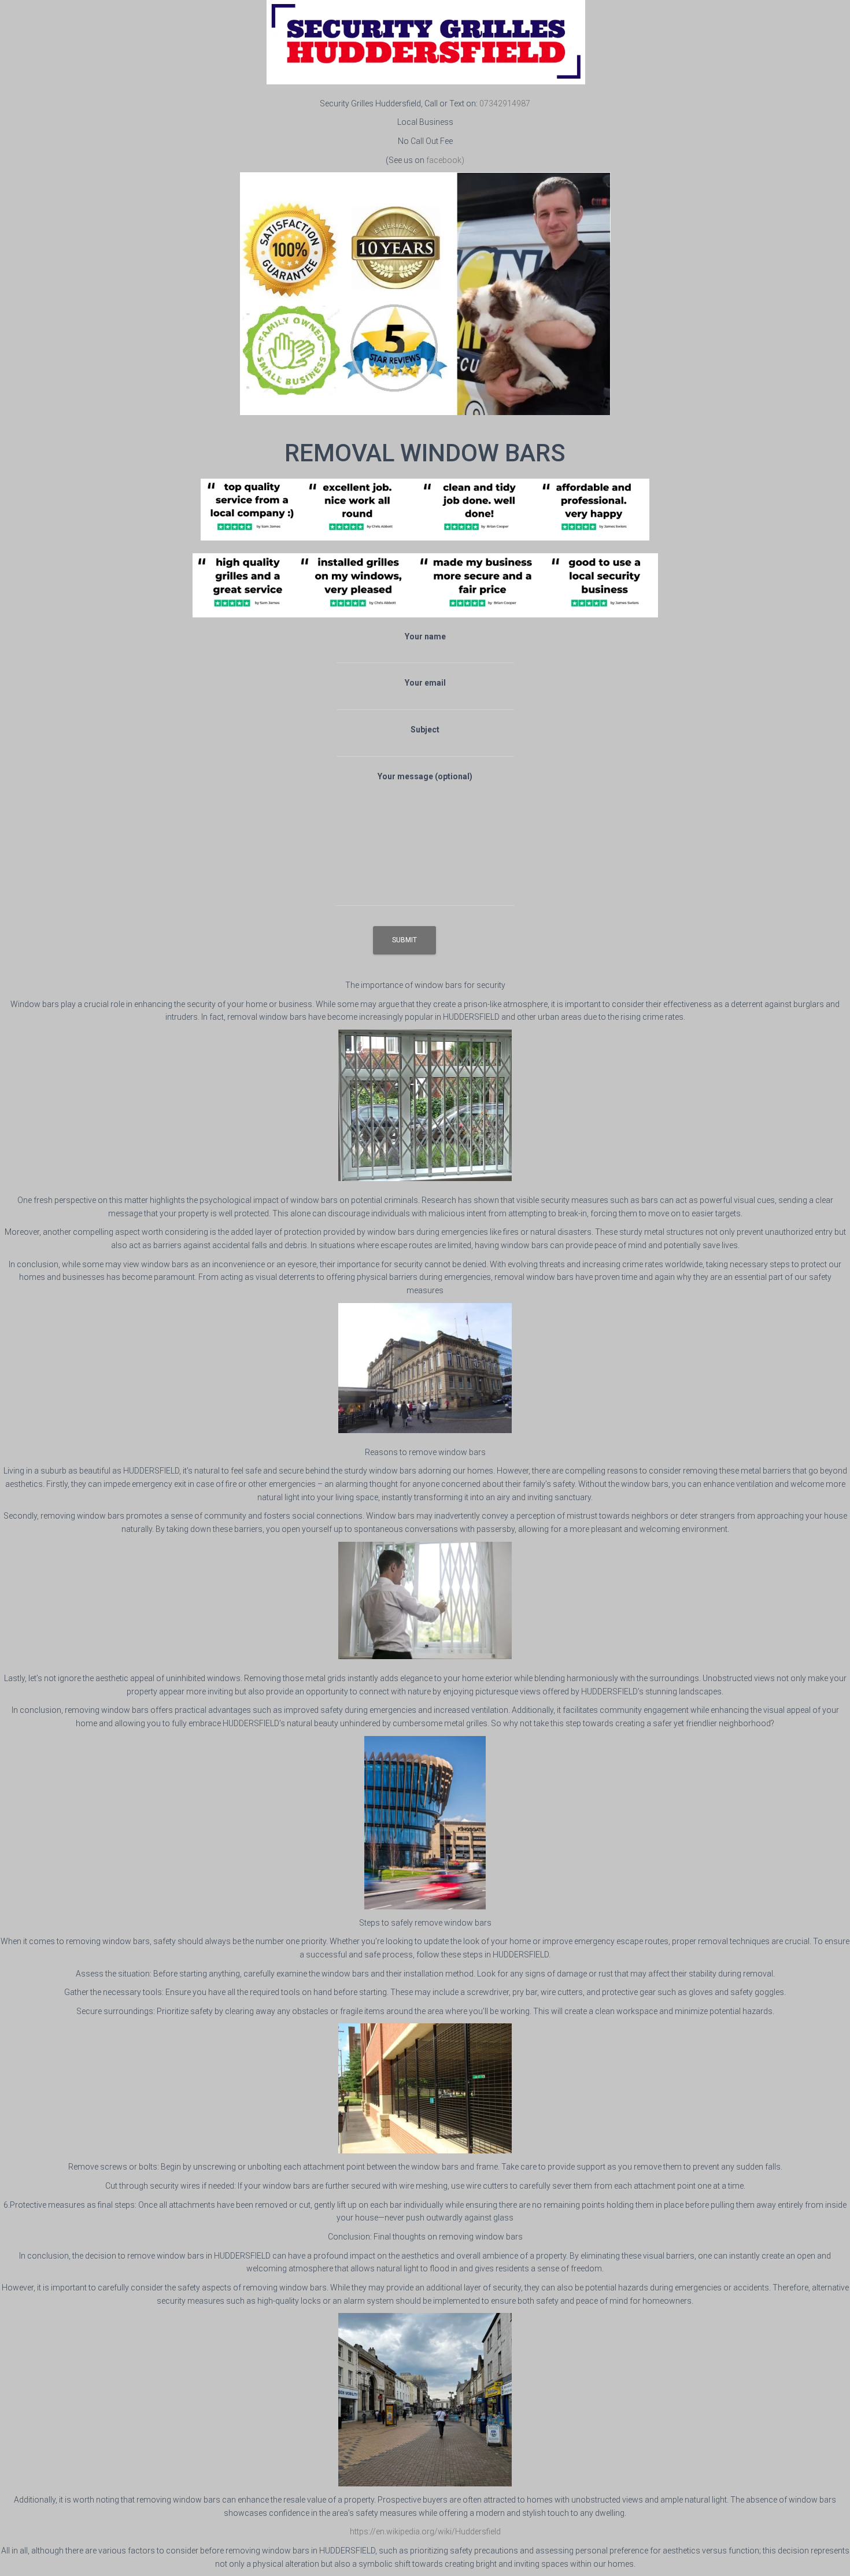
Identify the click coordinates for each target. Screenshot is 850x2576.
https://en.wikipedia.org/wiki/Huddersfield (425, 2531)
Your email (425, 683)
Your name (425, 636)
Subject (425, 730)
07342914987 (505, 103)
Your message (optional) (425, 776)
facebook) (445, 160)
